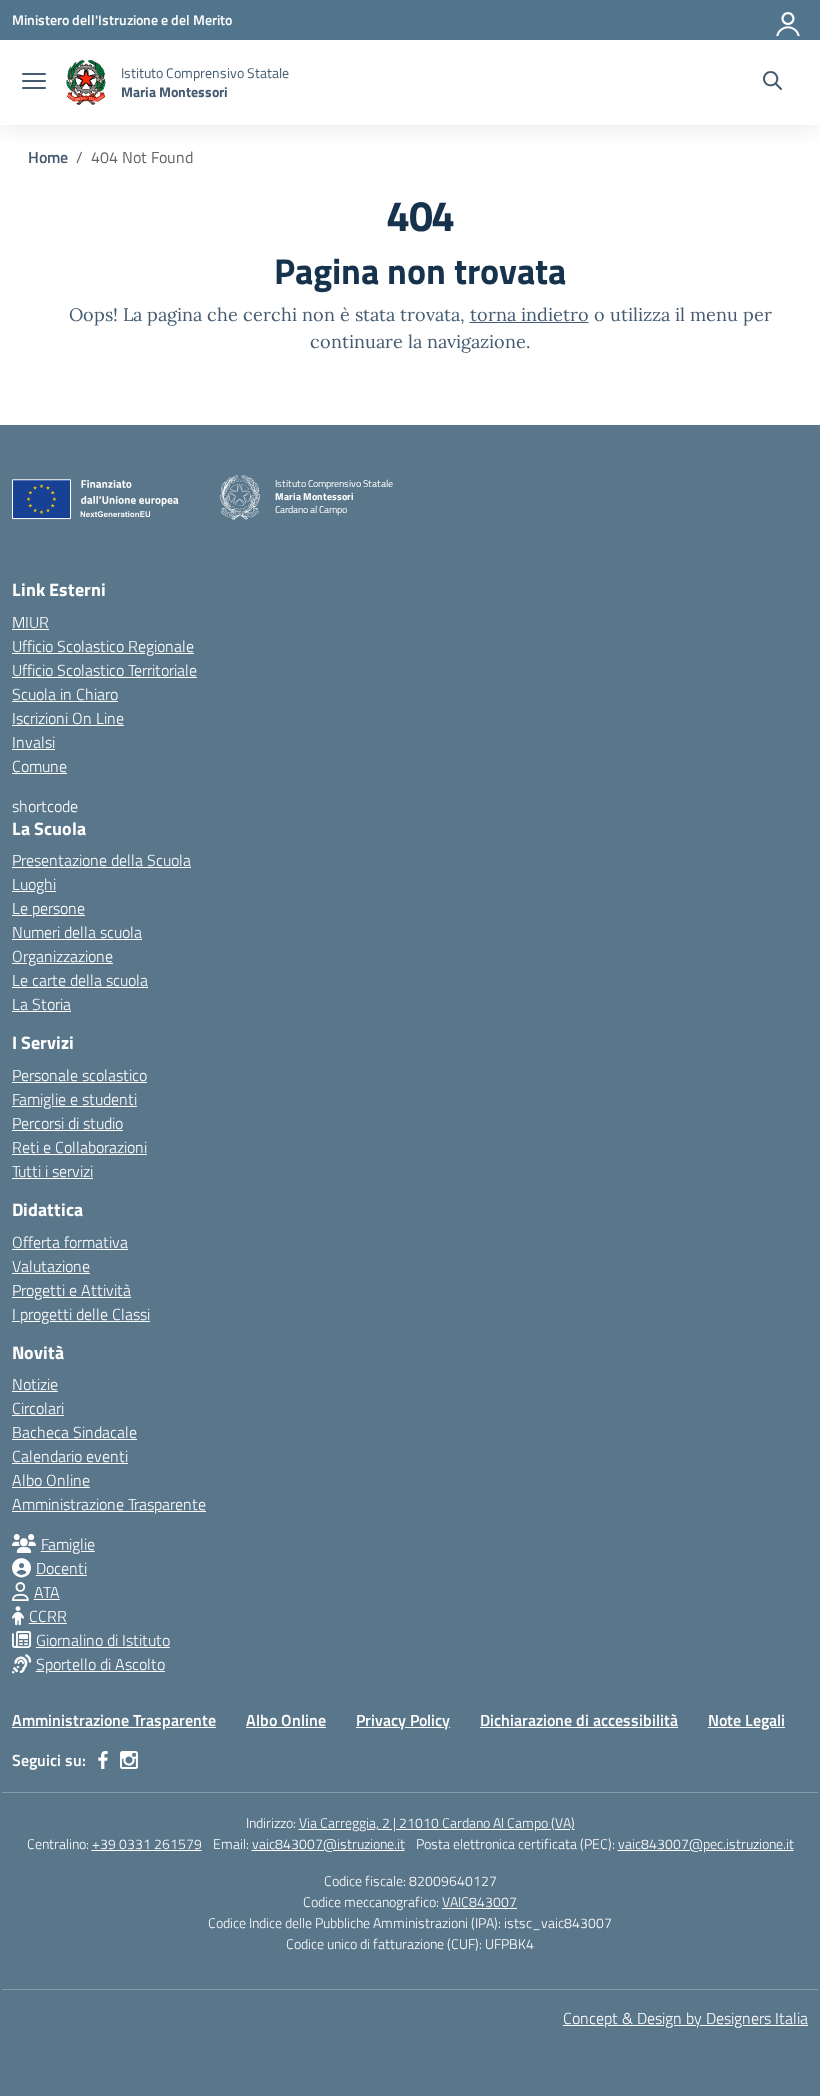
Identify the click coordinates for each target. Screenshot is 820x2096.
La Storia (41, 1004)
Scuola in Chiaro (65, 694)
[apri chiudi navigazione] (34, 83)
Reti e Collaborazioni (79, 1147)
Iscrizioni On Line (68, 718)
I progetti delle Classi (81, 1314)
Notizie (35, 1384)
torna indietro (529, 314)
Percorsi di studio (67, 1123)
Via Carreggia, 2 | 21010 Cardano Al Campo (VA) (437, 1822)
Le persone (48, 908)
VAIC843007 (479, 1901)
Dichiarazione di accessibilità (579, 1720)
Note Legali (746, 1720)
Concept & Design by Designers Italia (685, 2018)
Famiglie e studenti (74, 1099)
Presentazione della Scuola (101, 860)
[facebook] (103, 1760)
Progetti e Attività (71, 1290)
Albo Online (51, 1480)
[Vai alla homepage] (86, 82)
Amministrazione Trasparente (109, 1504)
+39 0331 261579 (147, 1843)
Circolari (38, 1408)
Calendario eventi (70, 1456)
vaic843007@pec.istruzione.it (706, 1843)
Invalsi (33, 742)
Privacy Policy (403, 1720)
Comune (39, 766)
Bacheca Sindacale (74, 1432)
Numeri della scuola (77, 932)
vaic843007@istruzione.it (328, 1843)
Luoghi (34, 884)
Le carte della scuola (80, 980)
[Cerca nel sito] (772, 83)
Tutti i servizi (52, 1171)
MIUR (30, 622)
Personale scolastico (79, 1075)
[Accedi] (789, 20)
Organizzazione (62, 956)
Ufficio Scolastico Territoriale (104, 670)
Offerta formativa (70, 1242)
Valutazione (51, 1266)
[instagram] (129, 1760)
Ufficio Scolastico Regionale (103, 646)
